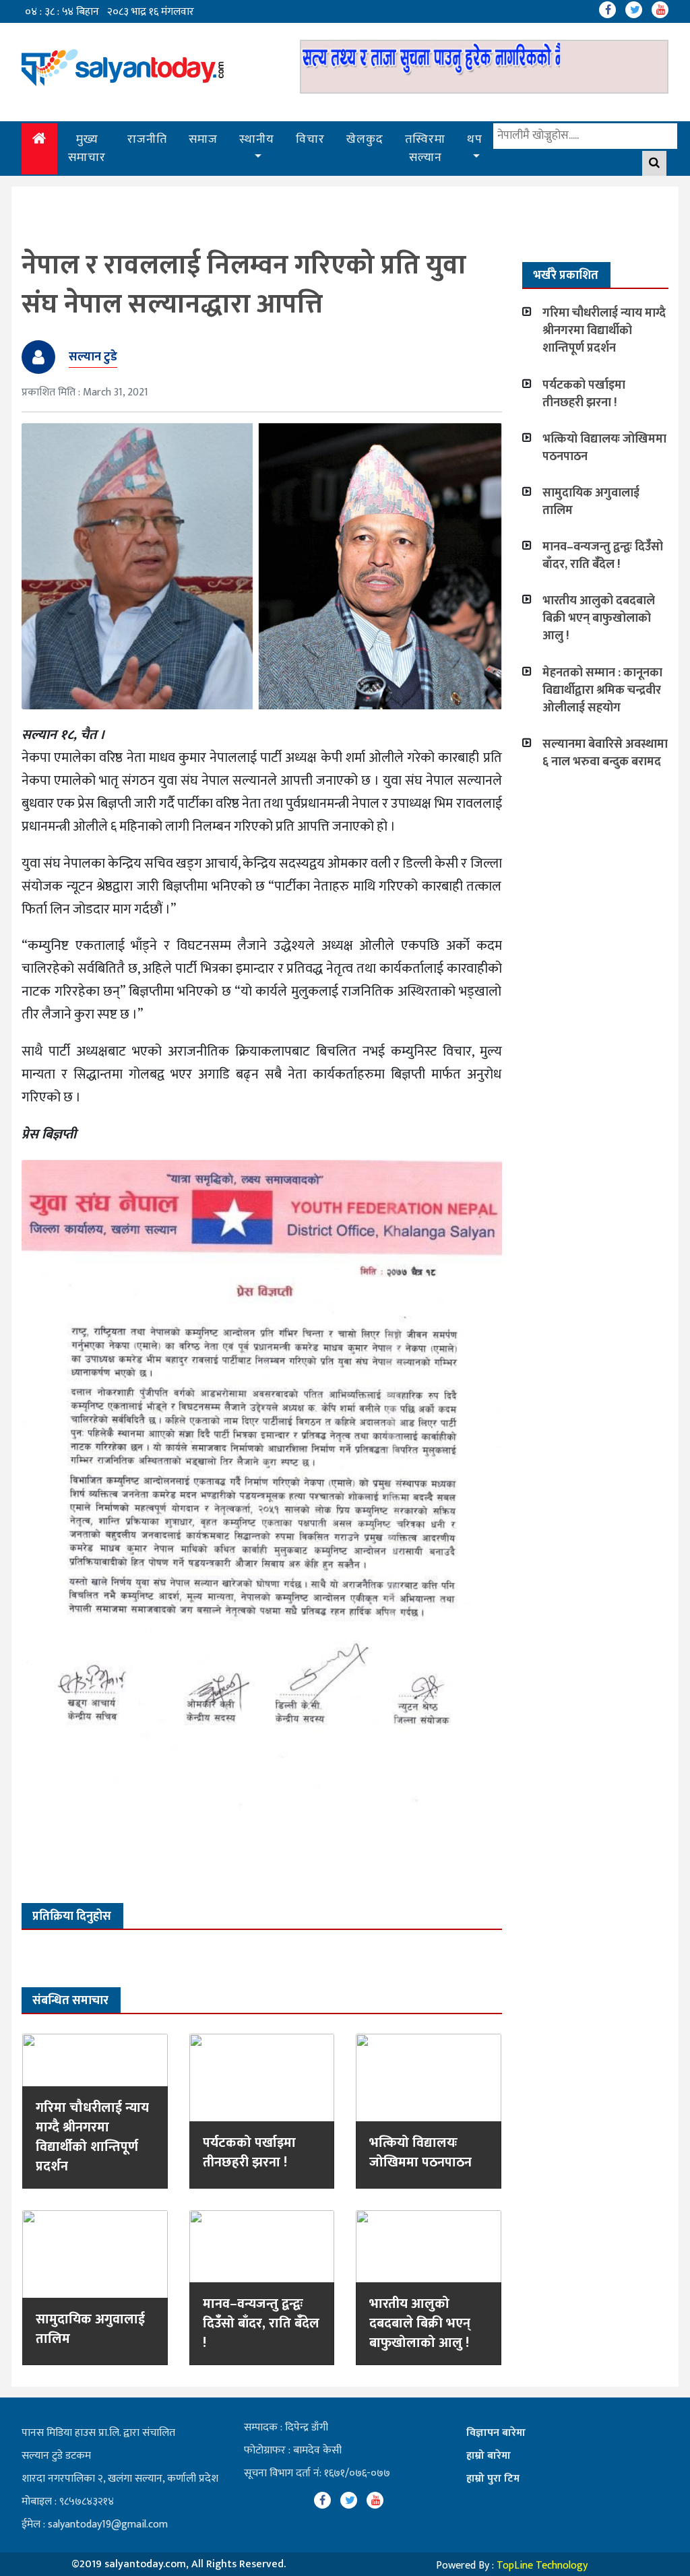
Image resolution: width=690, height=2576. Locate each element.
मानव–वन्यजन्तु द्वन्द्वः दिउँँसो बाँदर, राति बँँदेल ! (261, 2323)
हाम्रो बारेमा (489, 2456)
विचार (310, 139)
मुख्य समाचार (87, 149)
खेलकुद (365, 139)
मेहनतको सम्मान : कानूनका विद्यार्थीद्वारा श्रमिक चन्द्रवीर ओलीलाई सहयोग (602, 690)
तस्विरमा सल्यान (425, 149)
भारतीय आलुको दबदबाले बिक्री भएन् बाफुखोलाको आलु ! (420, 2323)
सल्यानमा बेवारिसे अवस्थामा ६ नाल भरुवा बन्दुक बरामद (605, 753)
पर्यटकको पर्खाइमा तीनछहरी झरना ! (249, 2153)
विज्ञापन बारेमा (496, 2433)
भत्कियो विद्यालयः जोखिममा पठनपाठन (420, 2153)
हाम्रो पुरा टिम (493, 2479)
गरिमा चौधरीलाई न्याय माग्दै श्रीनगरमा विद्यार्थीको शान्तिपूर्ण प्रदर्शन (92, 2137)
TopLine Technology (542, 2566)
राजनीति (147, 139)
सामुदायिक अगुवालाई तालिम (90, 2329)
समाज (203, 139)
